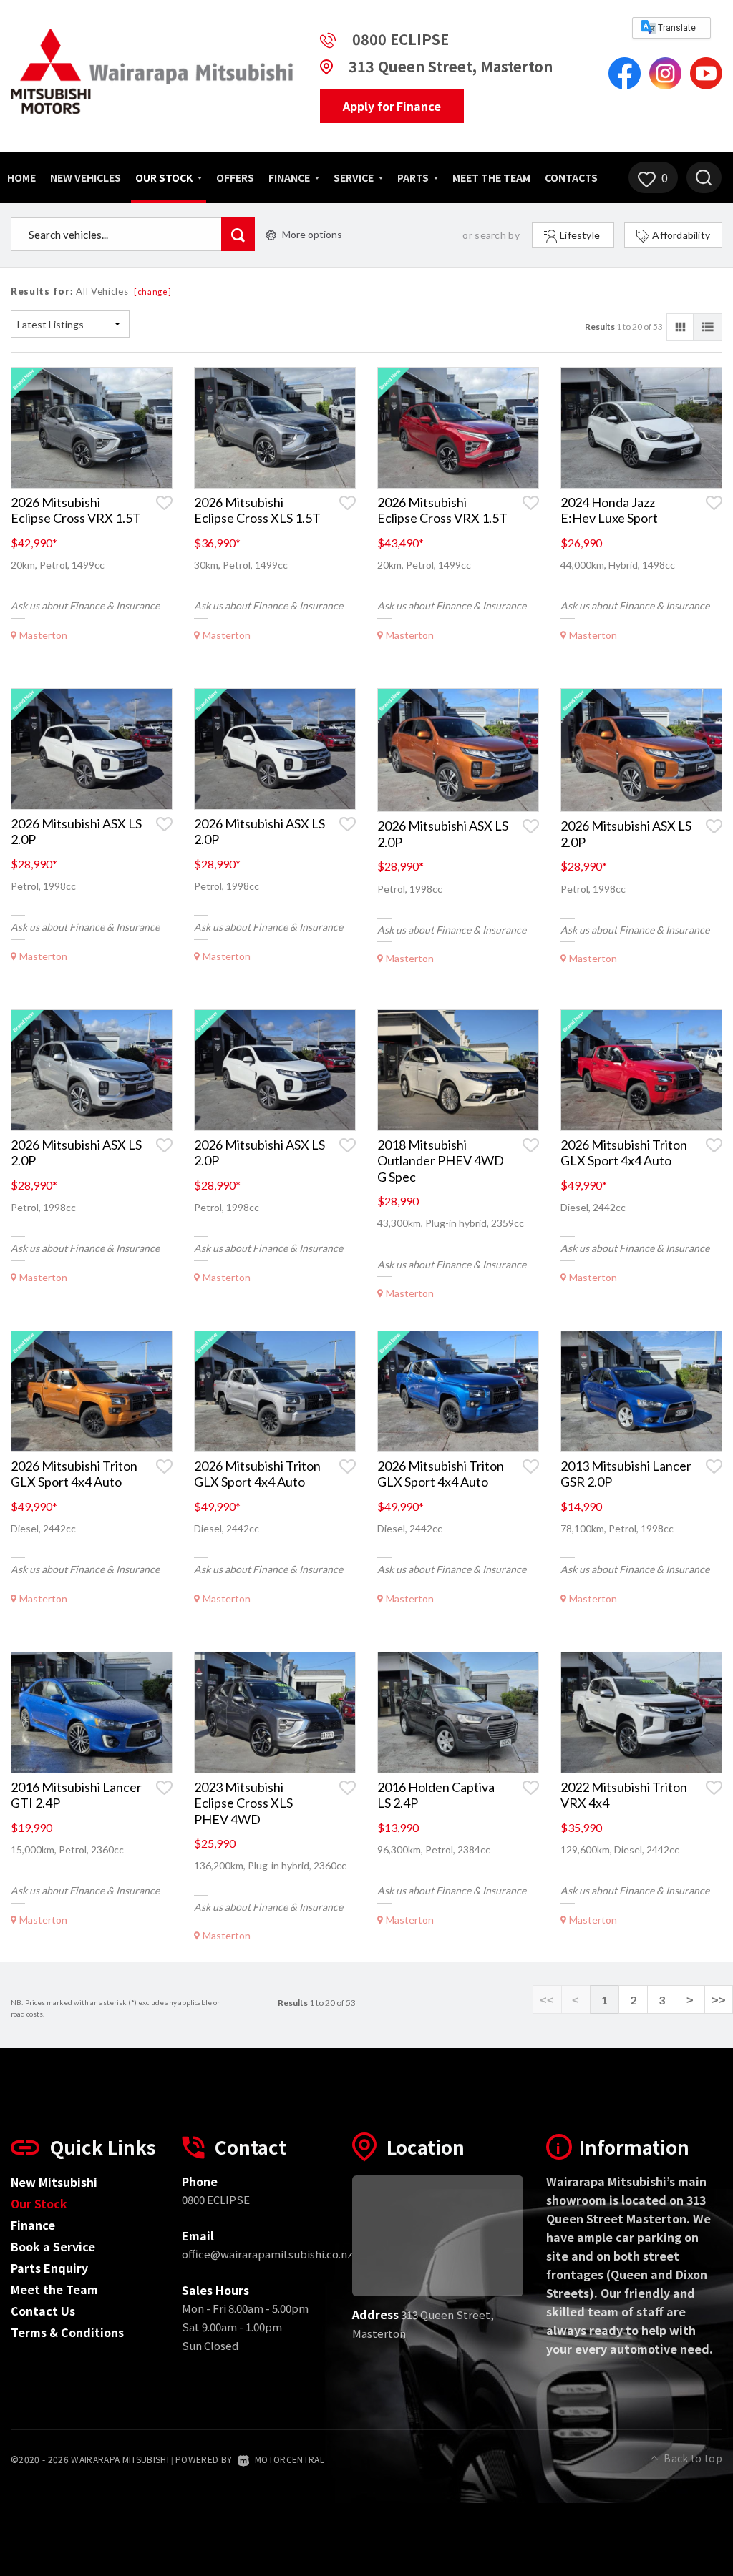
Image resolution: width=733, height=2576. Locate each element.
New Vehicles (86, 177)
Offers (235, 177)
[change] (153, 292)
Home (21, 177)
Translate (676, 28)
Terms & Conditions (67, 2332)
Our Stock (165, 177)
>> (719, 2000)
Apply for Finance (392, 106)
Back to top (693, 2458)
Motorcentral (290, 2459)
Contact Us (43, 2311)
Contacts (571, 177)
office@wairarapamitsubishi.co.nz (267, 2254)
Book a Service (53, 2246)
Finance (33, 2225)
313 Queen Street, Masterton (451, 66)
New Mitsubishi (54, 2182)
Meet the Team (491, 177)
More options (312, 234)
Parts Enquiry (49, 2268)
